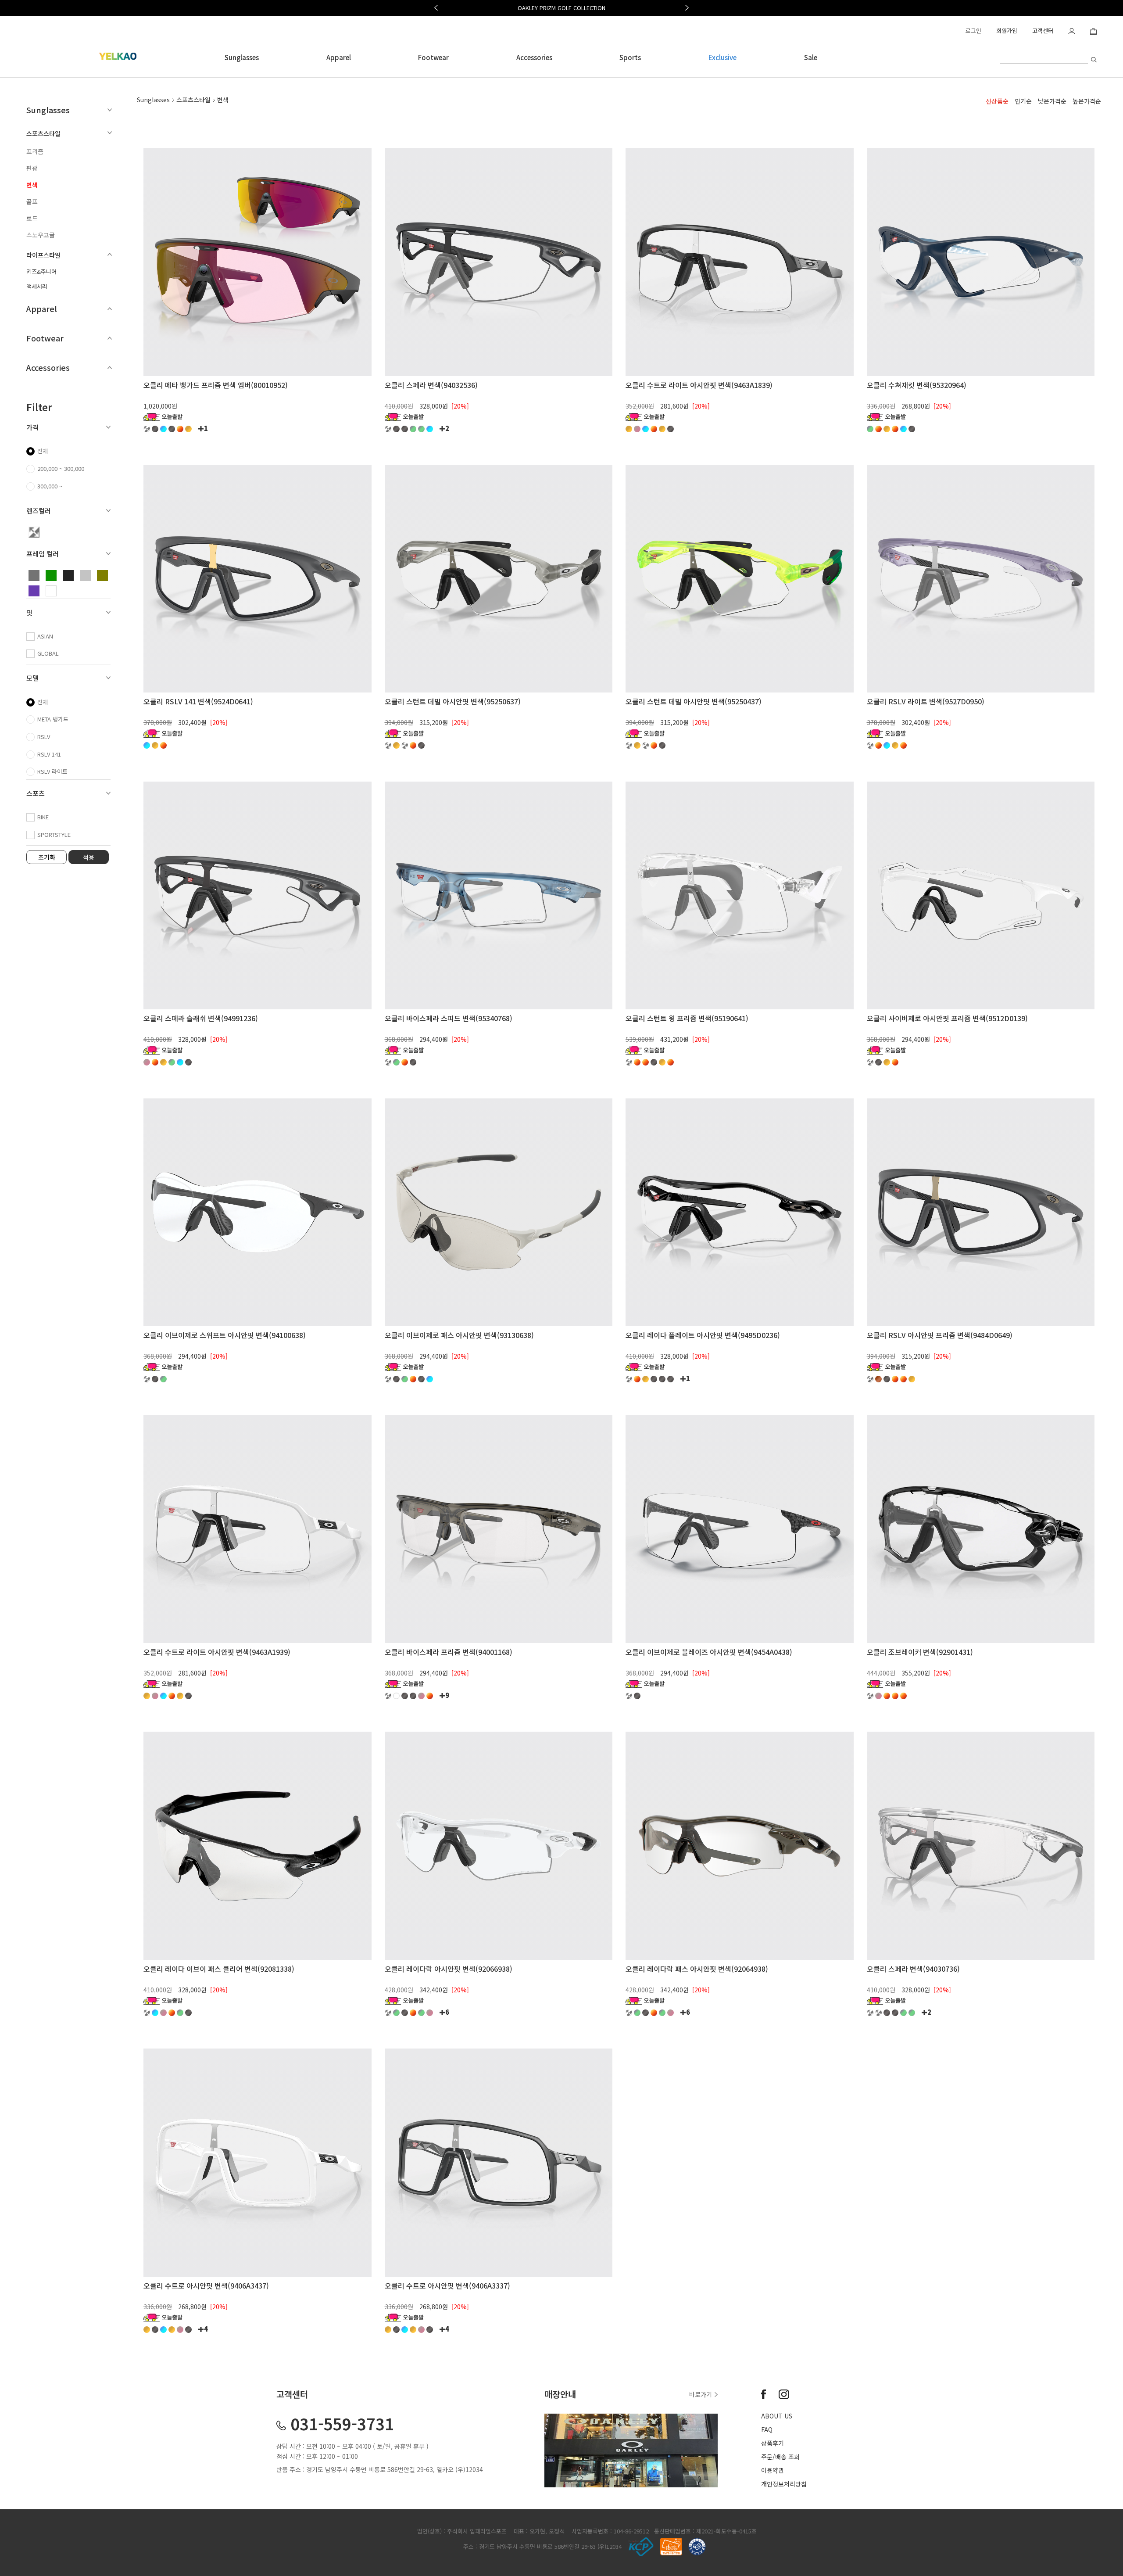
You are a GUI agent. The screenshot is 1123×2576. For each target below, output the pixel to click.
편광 (32, 168)
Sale (811, 57)
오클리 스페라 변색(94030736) (913, 1969)
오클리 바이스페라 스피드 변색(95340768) (449, 1018)
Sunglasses (242, 57)
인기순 (1023, 101)
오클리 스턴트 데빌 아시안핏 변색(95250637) (453, 701)
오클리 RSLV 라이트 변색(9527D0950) (926, 701)
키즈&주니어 (41, 271)
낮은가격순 (1052, 101)
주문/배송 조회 (780, 2457)
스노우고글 (41, 235)
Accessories (534, 57)
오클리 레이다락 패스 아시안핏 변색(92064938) (697, 1969)
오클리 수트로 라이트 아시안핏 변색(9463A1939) (217, 1652)
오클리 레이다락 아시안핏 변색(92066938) (449, 1969)
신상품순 (997, 101)
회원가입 (1007, 30)
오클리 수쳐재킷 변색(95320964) (917, 385)
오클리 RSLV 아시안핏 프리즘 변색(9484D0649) (940, 1335)
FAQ (767, 2429)
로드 (32, 218)
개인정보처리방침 (784, 2484)
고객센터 (1043, 30)
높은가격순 (1087, 101)
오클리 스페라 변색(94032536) (431, 385)
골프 (32, 201)
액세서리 (37, 286)
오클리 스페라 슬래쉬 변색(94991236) (201, 1018)
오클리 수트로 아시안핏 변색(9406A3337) (447, 2285)
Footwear (433, 57)
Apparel (339, 57)
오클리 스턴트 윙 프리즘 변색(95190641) (687, 1018)
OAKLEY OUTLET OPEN (562, 8)
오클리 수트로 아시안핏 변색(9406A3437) (206, 2285)
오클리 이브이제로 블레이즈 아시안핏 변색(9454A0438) (709, 1652)
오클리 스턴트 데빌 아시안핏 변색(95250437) (694, 701)
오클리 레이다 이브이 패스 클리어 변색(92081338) (219, 1969)
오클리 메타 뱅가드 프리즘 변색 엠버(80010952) (216, 385)
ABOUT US (777, 2416)
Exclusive (722, 57)
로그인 (973, 30)
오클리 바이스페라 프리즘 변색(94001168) (449, 1652)
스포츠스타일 (43, 133)
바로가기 (701, 2394)
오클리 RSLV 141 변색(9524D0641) (198, 701)
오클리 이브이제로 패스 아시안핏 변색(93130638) (459, 1335)
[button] (436, 8)
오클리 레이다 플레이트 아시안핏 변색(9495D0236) (703, 1335)
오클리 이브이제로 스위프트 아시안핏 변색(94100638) (225, 1335)
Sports (630, 57)
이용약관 (773, 2470)
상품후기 (773, 2443)
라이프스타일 (43, 255)
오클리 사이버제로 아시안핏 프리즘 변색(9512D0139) (947, 1018)
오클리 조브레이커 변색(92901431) (920, 1652)
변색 (32, 185)
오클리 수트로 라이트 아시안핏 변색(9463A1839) (699, 385)
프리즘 (35, 151)
